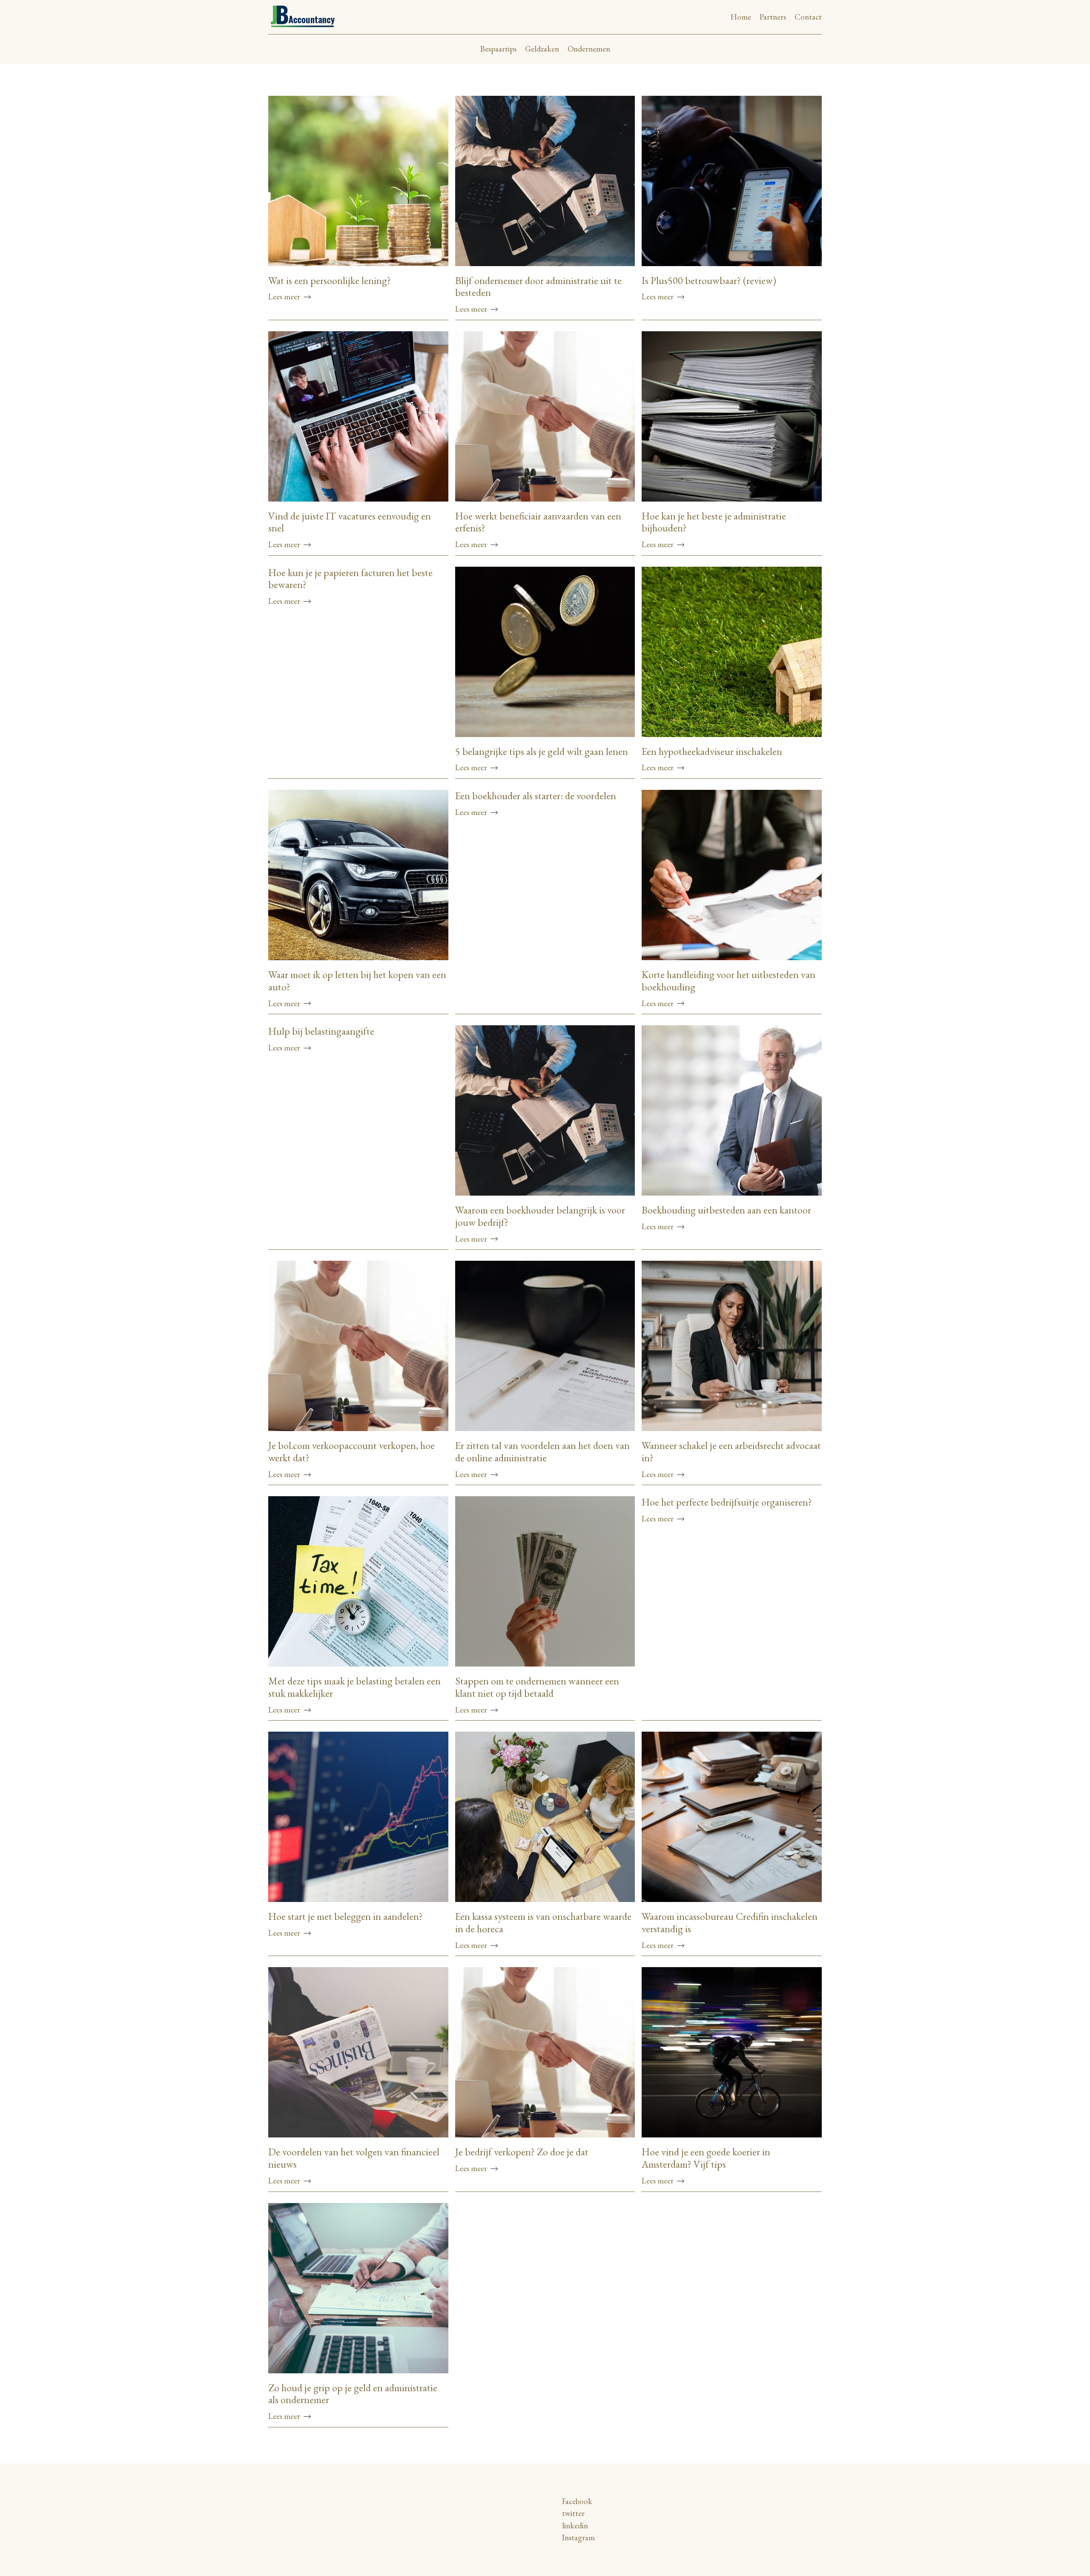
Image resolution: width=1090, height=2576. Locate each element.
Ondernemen (589, 49)
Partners (773, 17)
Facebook (577, 2501)
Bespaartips (498, 49)
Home (741, 17)
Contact (808, 17)
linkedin (575, 2526)
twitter (573, 2513)
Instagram (578, 2537)
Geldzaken (542, 49)
